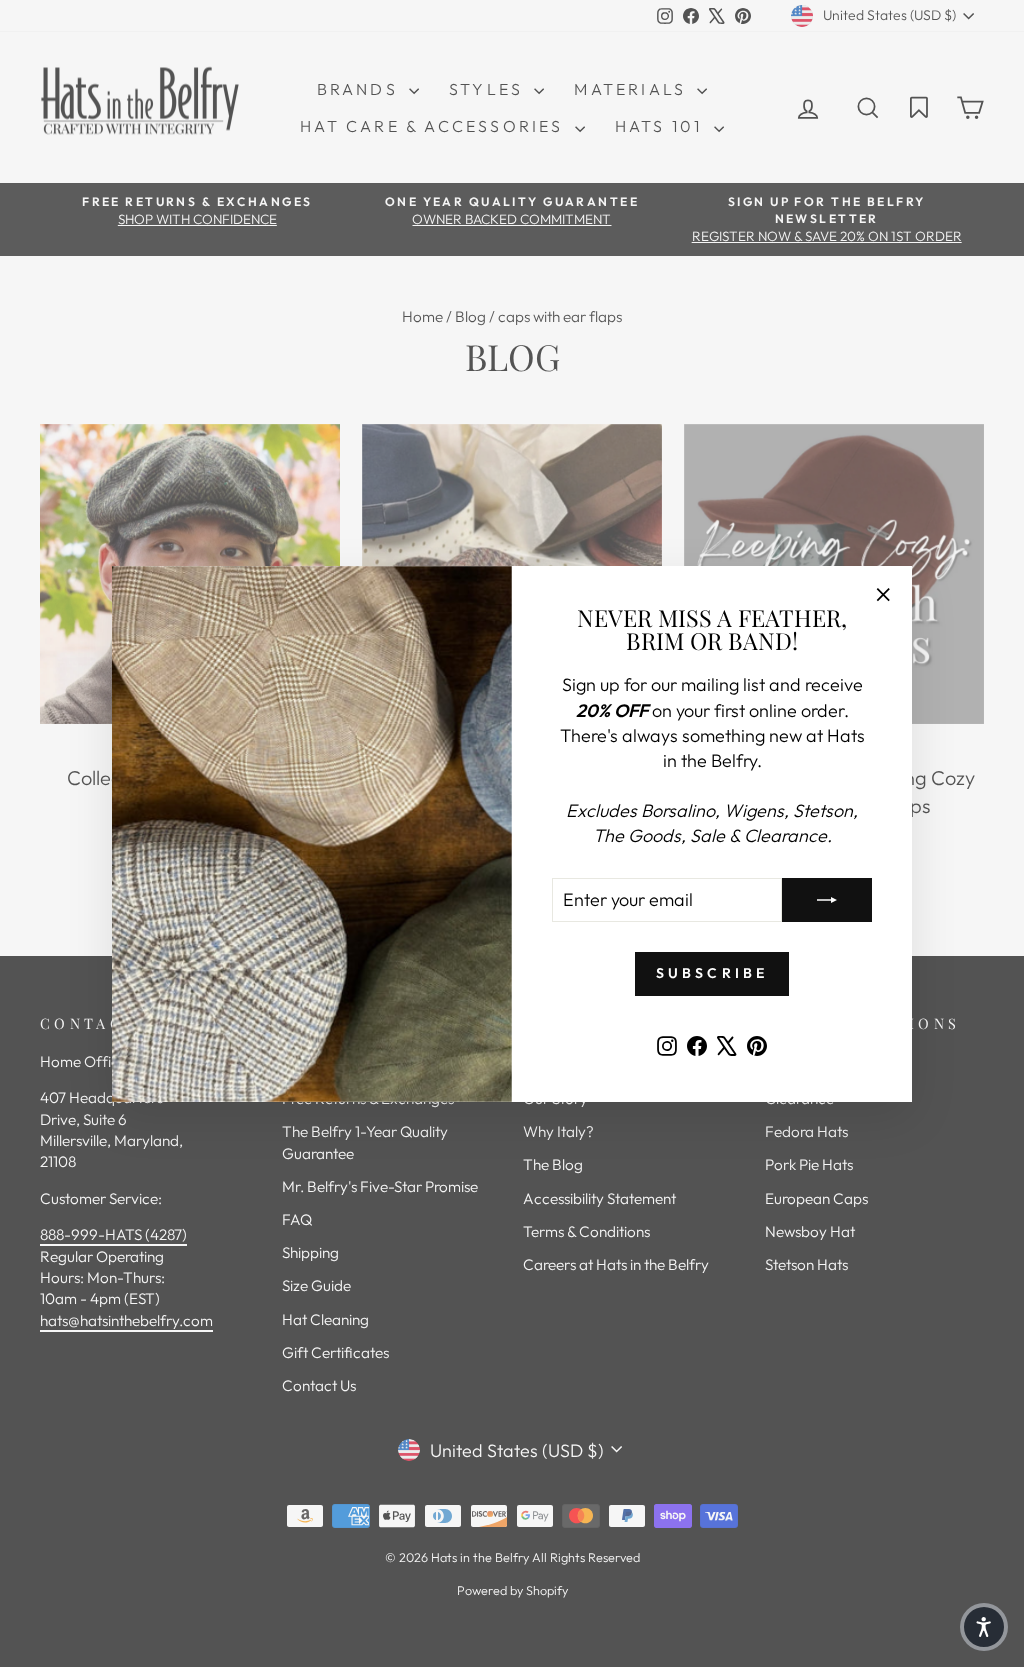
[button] (984, 1627)
